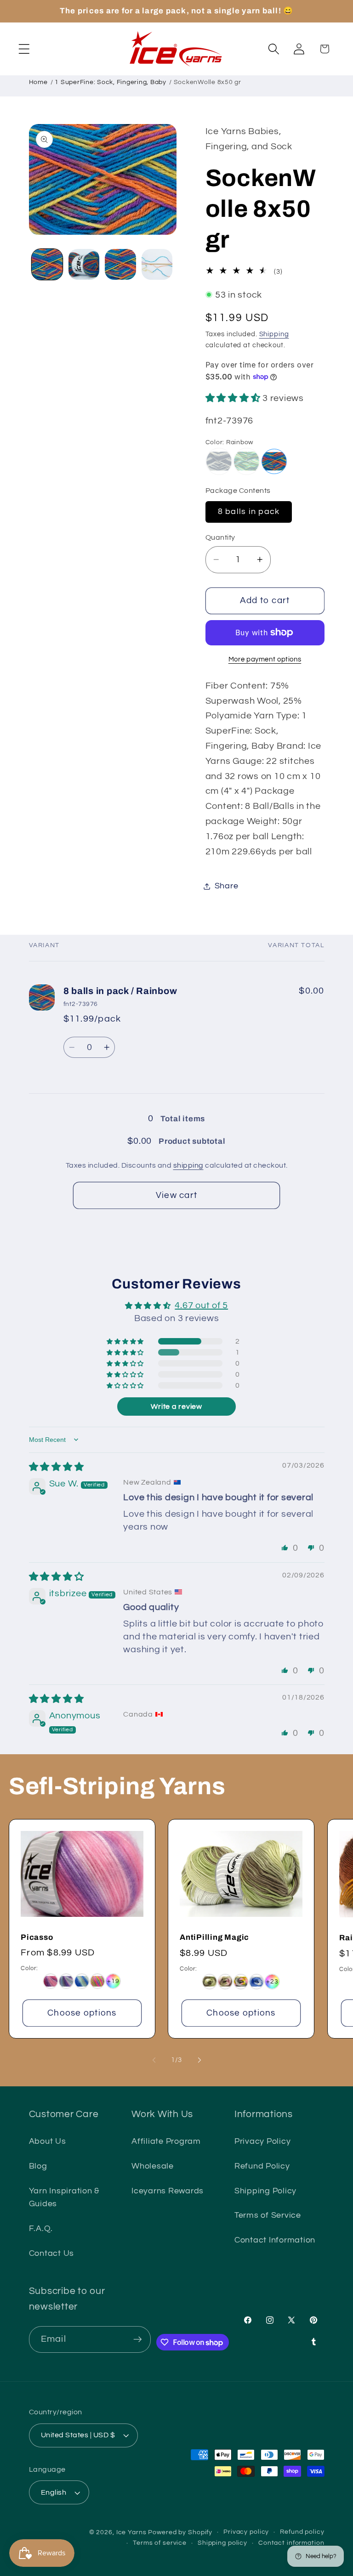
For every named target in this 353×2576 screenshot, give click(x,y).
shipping (188, 1165)
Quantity (220, 537)
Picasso (37, 1937)
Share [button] (227, 886)
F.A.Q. (41, 2229)
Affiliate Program (166, 2141)
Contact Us (52, 2254)
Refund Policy (262, 2166)
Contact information (291, 2543)
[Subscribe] (138, 2339)
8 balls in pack (249, 512)
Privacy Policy (263, 2141)
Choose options (82, 2013)
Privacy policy (246, 2532)
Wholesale (153, 2166)
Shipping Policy (265, 2191)
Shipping (274, 334)
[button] (24, 49)
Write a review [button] (176, 1407)
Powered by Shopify (180, 2532)
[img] (57, 1467)
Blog (38, 2166)
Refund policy (302, 2532)
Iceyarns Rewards (168, 2191)
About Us (48, 2141)
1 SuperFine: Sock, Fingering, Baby (111, 82)
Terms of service (160, 2543)
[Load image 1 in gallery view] (47, 264)
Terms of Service (268, 2215)
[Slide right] (199, 2060)
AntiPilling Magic (214, 1937)
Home (38, 82)
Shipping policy (222, 2543)
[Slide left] (154, 2060)
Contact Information (275, 2240)
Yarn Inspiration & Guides (64, 2198)
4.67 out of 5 (201, 1305)
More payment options (265, 659)
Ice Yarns (131, 2532)
